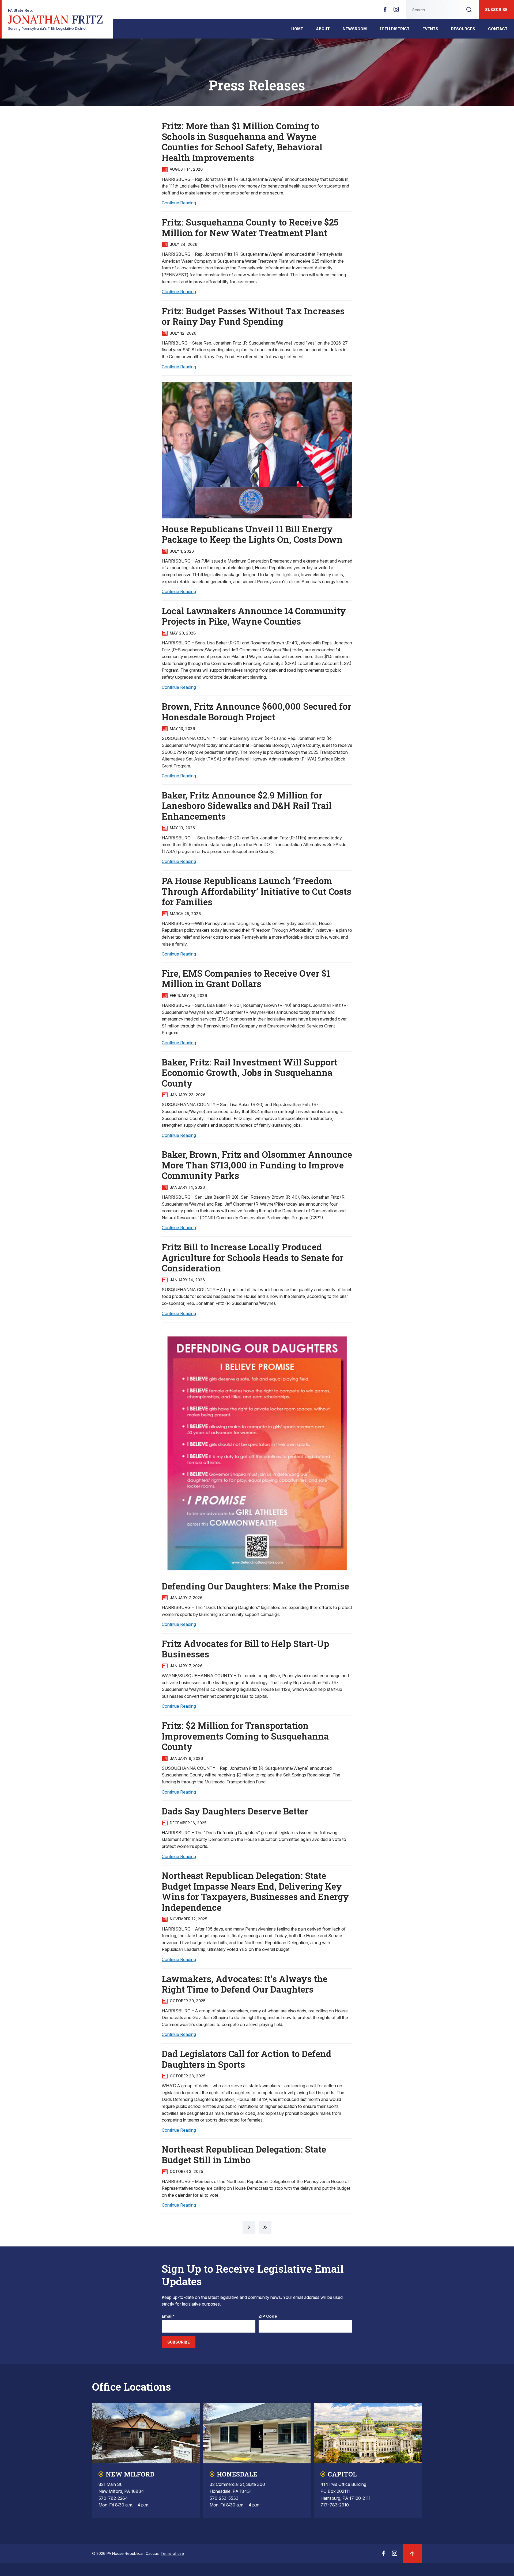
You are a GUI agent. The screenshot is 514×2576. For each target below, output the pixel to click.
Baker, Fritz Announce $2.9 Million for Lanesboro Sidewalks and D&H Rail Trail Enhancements (247, 806)
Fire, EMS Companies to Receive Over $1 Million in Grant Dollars (246, 979)
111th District (395, 29)
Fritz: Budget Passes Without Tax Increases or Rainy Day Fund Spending (253, 316)
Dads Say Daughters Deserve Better (235, 1811)
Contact (498, 29)
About (323, 29)
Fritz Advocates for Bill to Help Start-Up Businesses (245, 1649)
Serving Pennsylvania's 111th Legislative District (56, 19)
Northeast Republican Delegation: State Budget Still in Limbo (244, 2154)
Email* (168, 2316)
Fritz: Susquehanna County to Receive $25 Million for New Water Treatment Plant (250, 227)
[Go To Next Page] (249, 2227)
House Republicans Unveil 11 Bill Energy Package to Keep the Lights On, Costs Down (252, 534)
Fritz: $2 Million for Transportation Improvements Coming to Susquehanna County (245, 1736)
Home (297, 29)
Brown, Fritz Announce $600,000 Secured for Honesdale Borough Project (256, 712)
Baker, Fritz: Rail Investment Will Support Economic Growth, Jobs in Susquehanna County (250, 1073)
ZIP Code (268, 2316)
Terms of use (172, 2553)
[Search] (469, 10)
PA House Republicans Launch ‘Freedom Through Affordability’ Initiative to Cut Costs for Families (256, 891)
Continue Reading (179, 203)
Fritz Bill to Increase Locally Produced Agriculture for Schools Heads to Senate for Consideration (253, 1257)
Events (430, 29)
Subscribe (496, 9)
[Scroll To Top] (412, 2554)
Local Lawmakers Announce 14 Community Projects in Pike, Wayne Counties (254, 616)
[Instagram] (396, 11)
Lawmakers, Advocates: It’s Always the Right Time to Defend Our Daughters (245, 1984)
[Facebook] (385, 11)
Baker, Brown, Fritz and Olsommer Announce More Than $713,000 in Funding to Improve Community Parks (257, 1165)
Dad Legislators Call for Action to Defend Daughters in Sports (247, 2059)
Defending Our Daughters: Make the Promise (255, 1586)
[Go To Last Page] (265, 2227)
